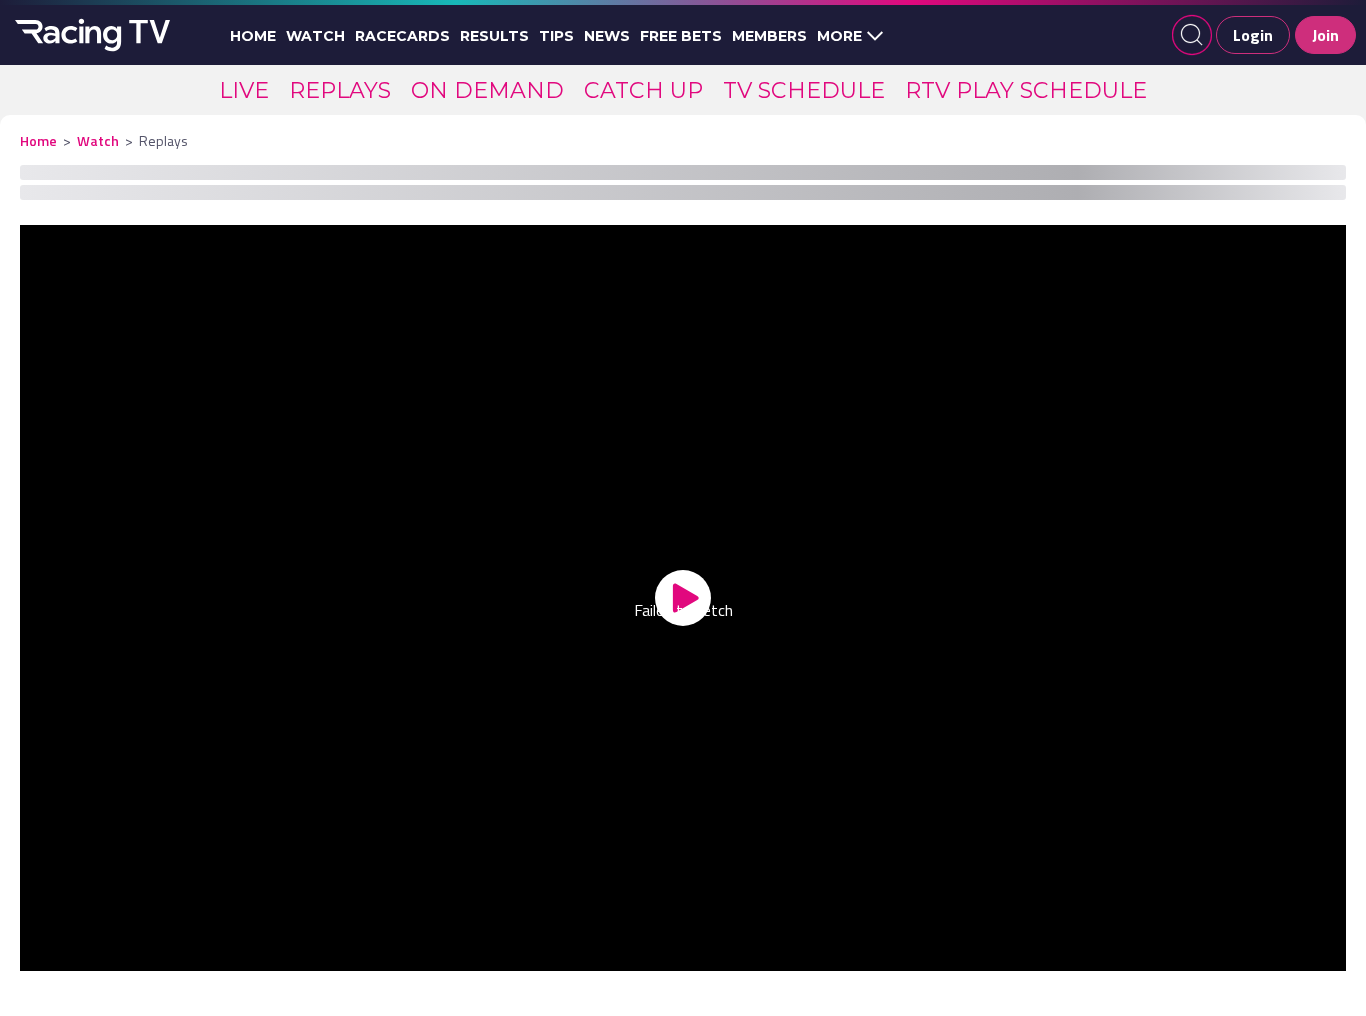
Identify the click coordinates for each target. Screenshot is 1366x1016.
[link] (244, 90)
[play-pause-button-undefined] (65, 952)
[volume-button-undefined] (1138, 952)
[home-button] (90, 35)
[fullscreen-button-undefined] (1300, 952)
